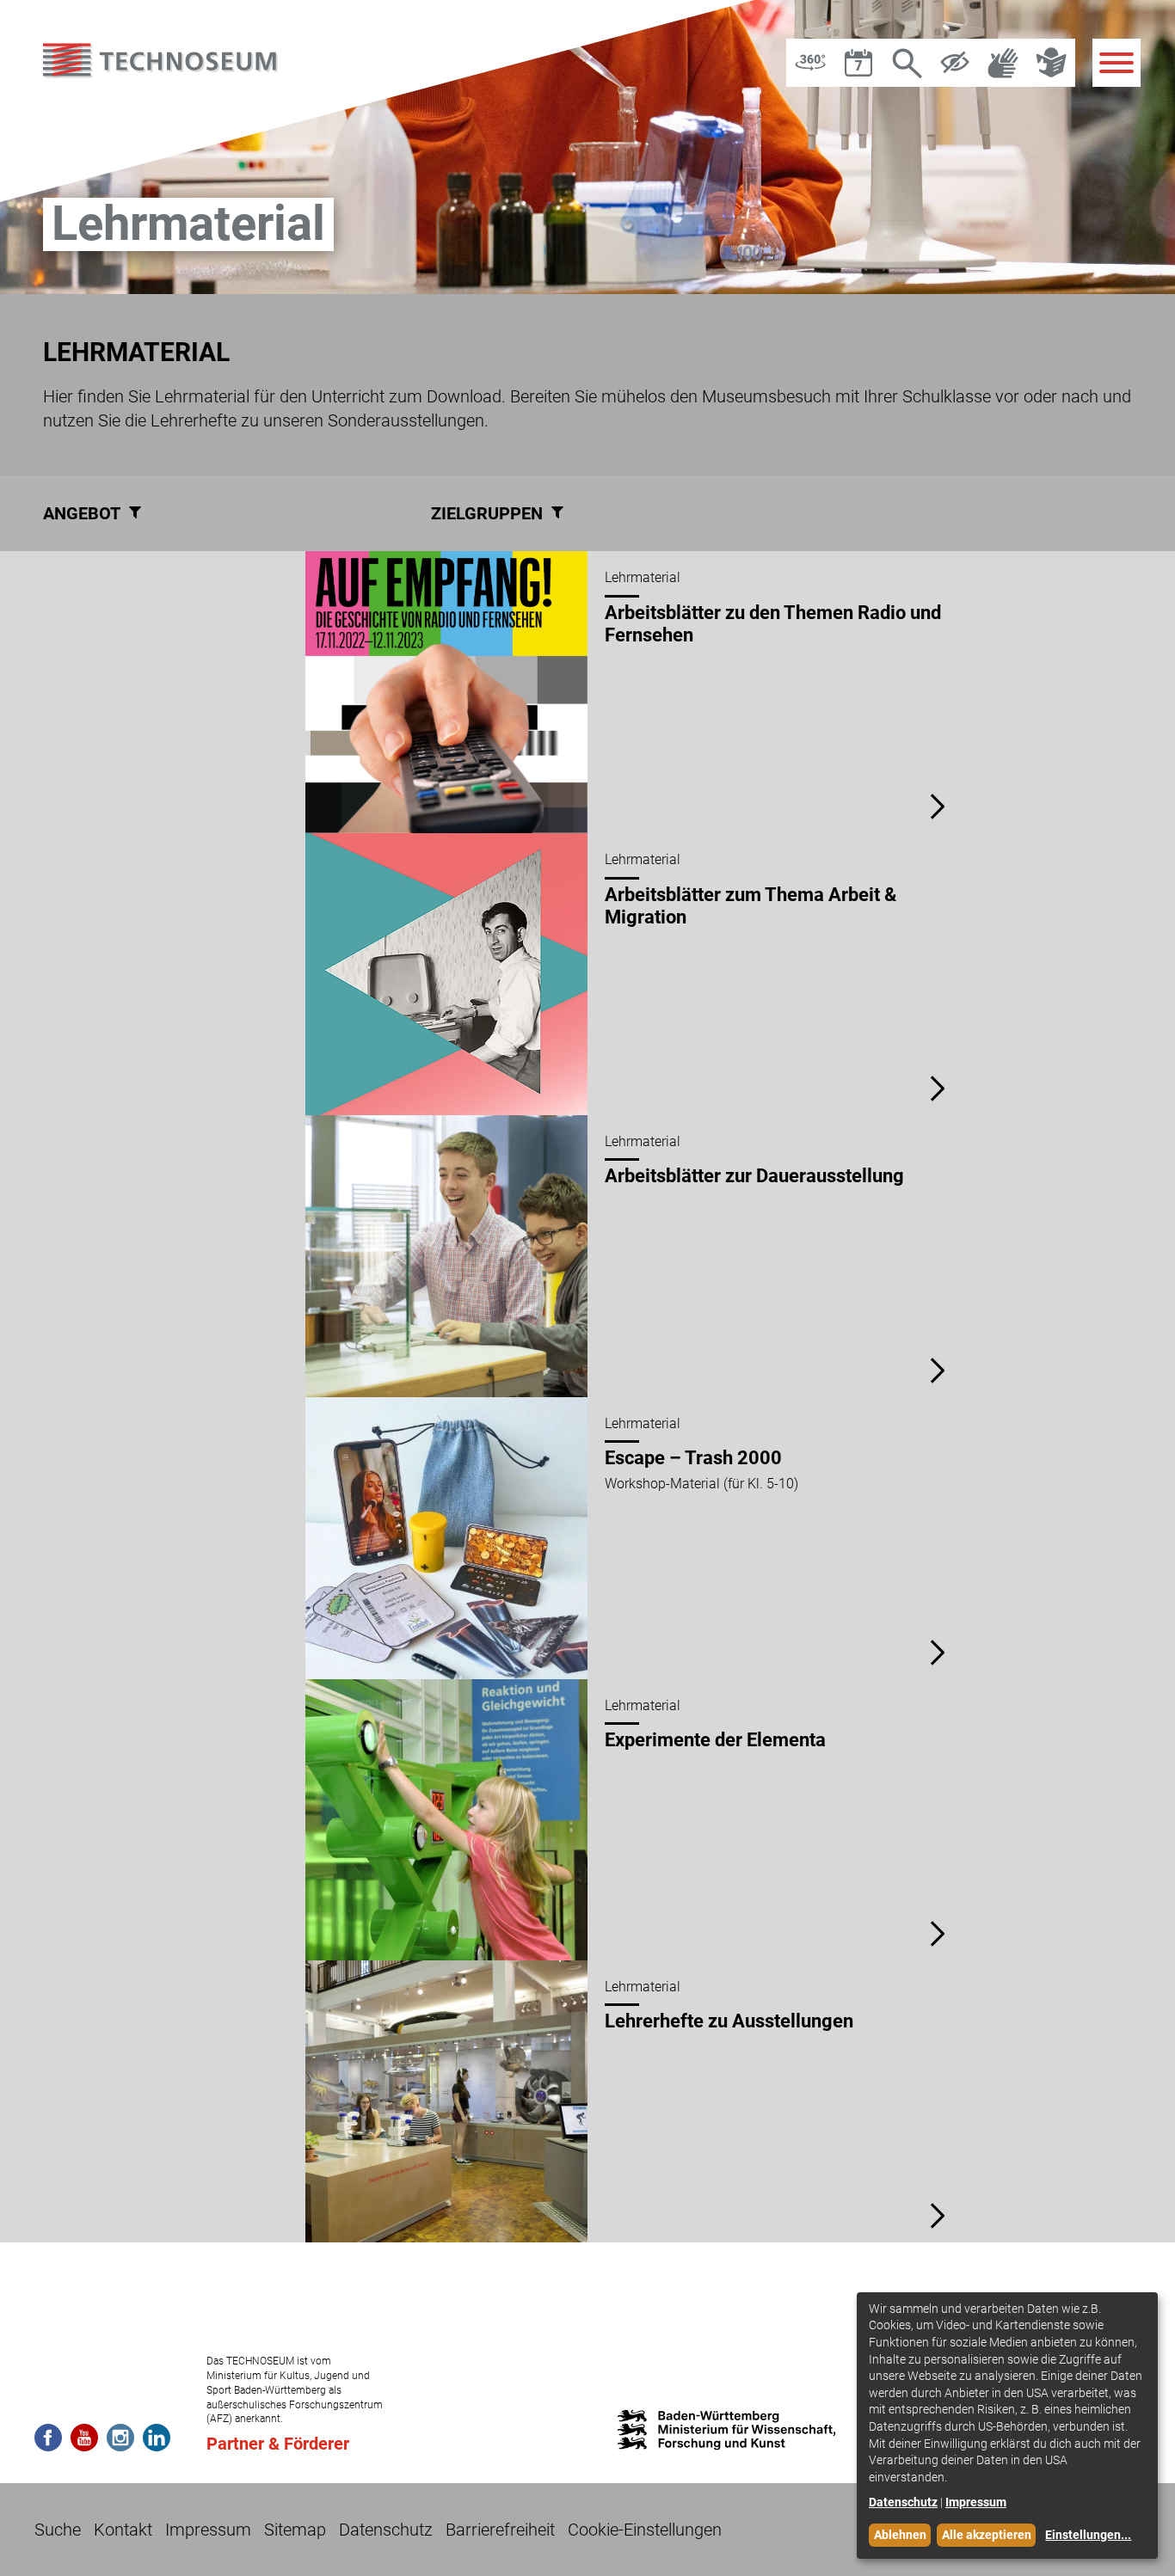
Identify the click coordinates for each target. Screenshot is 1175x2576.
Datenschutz (386, 2530)
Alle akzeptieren (987, 2535)
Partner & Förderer (278, 2444)
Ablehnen (900, 2535)
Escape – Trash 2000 (693, 1458)
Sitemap (295, 2530)
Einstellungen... (1088, 2535)
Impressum (208, 2530)
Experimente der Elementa (715, 1740)
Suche (58, 2530)
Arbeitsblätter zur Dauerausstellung (754, 1176)
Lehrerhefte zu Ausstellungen (729, 2022)
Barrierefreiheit (500, 2530)
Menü (1117, 63)
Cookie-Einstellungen (645, 2530)
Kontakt (123, 2530)
